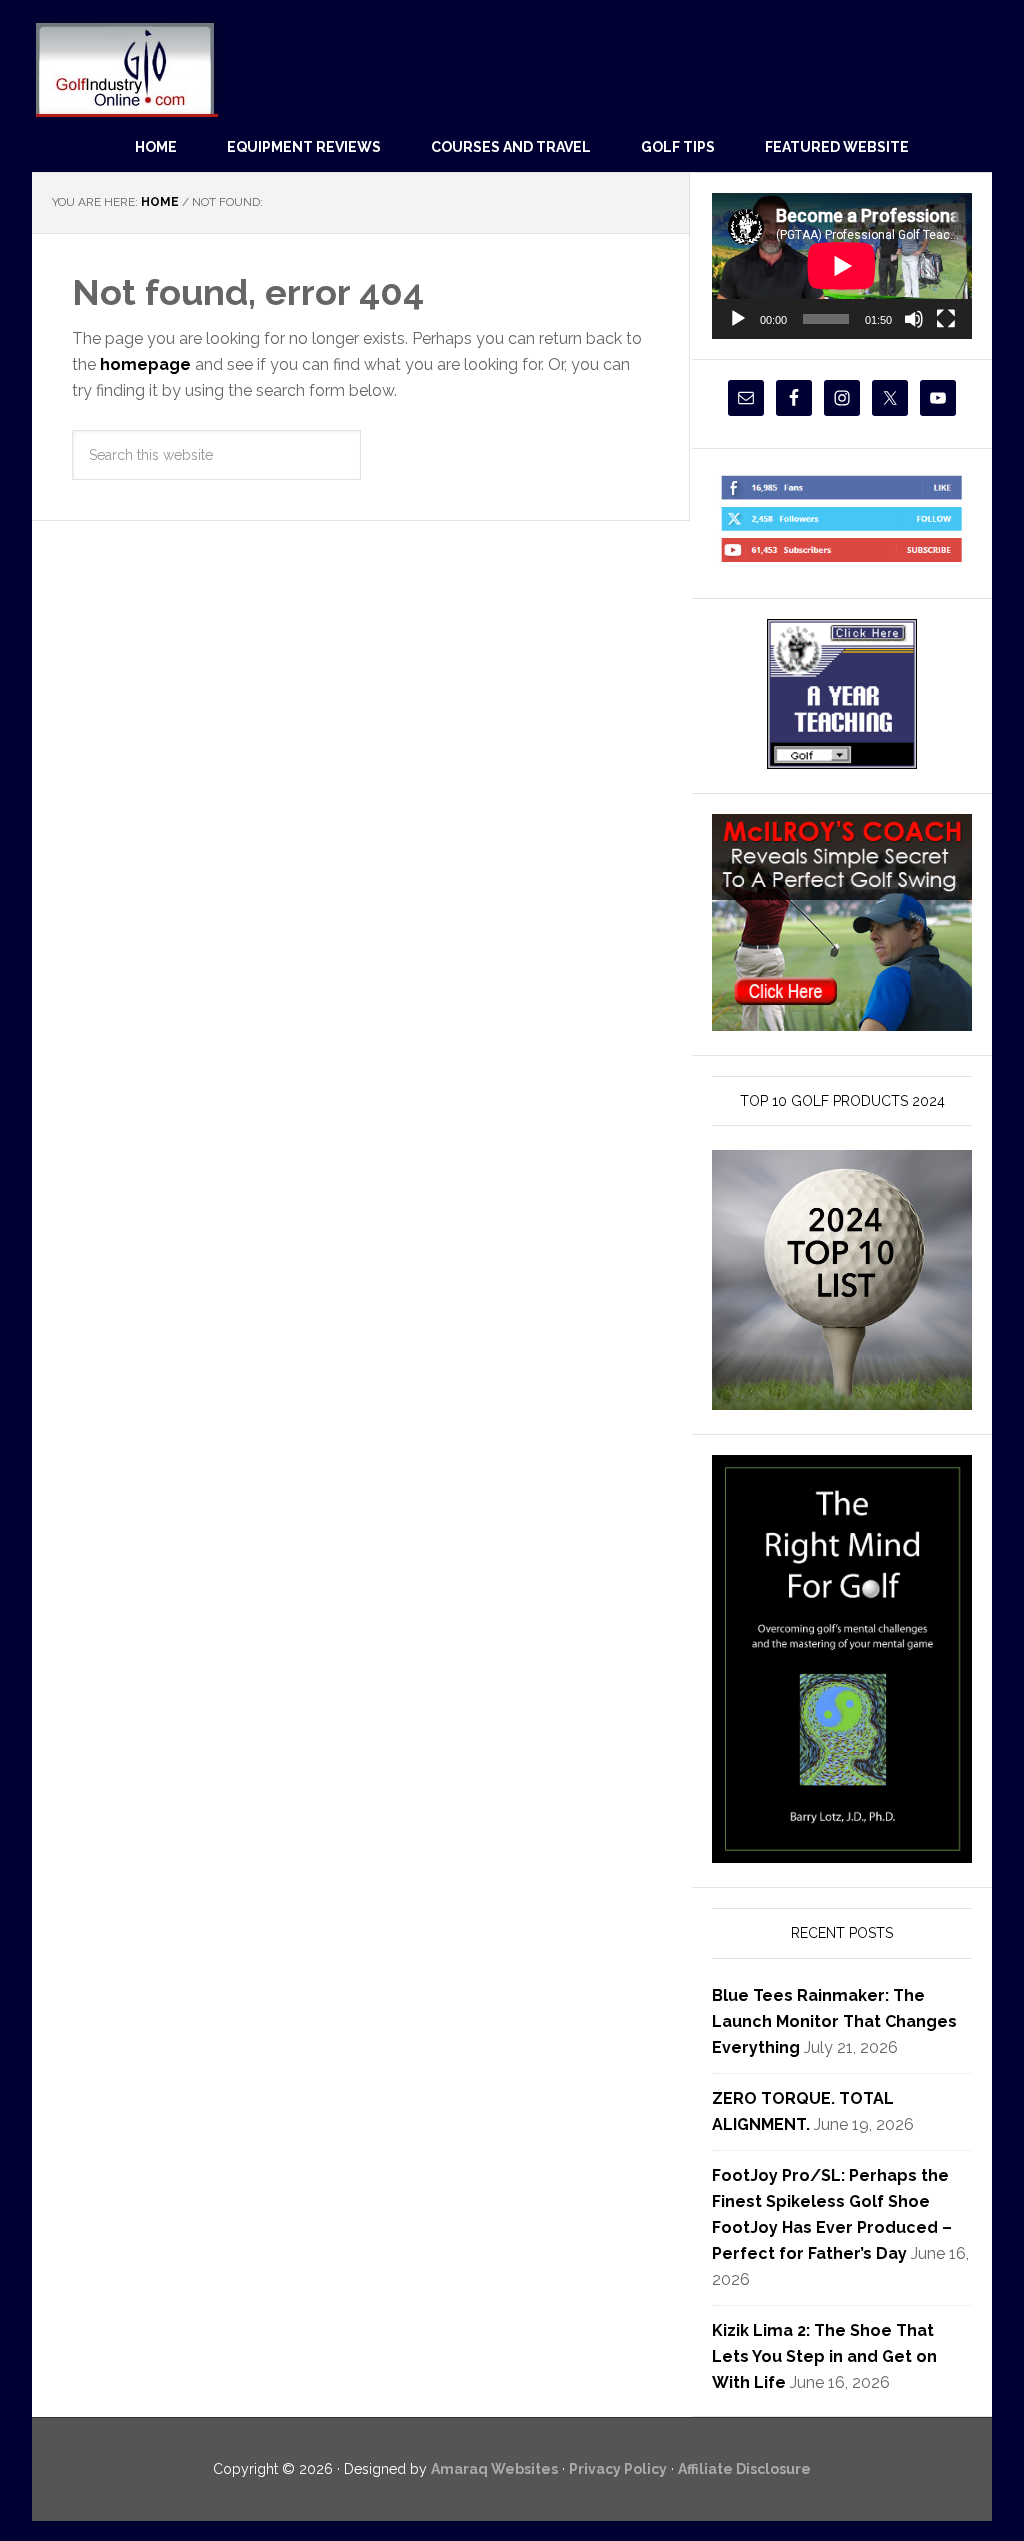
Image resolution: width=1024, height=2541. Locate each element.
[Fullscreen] (946, 319)
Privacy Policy (618, 2469)
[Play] (738, 319)
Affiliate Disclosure (744, 2469)
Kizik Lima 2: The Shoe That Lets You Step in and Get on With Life (824, 2356)
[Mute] (914, 319)
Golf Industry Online (125, 68)
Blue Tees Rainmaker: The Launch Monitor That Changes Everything (834, 2021)
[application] (842, 266)
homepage (145, 364)
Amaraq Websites (494, 2469)
